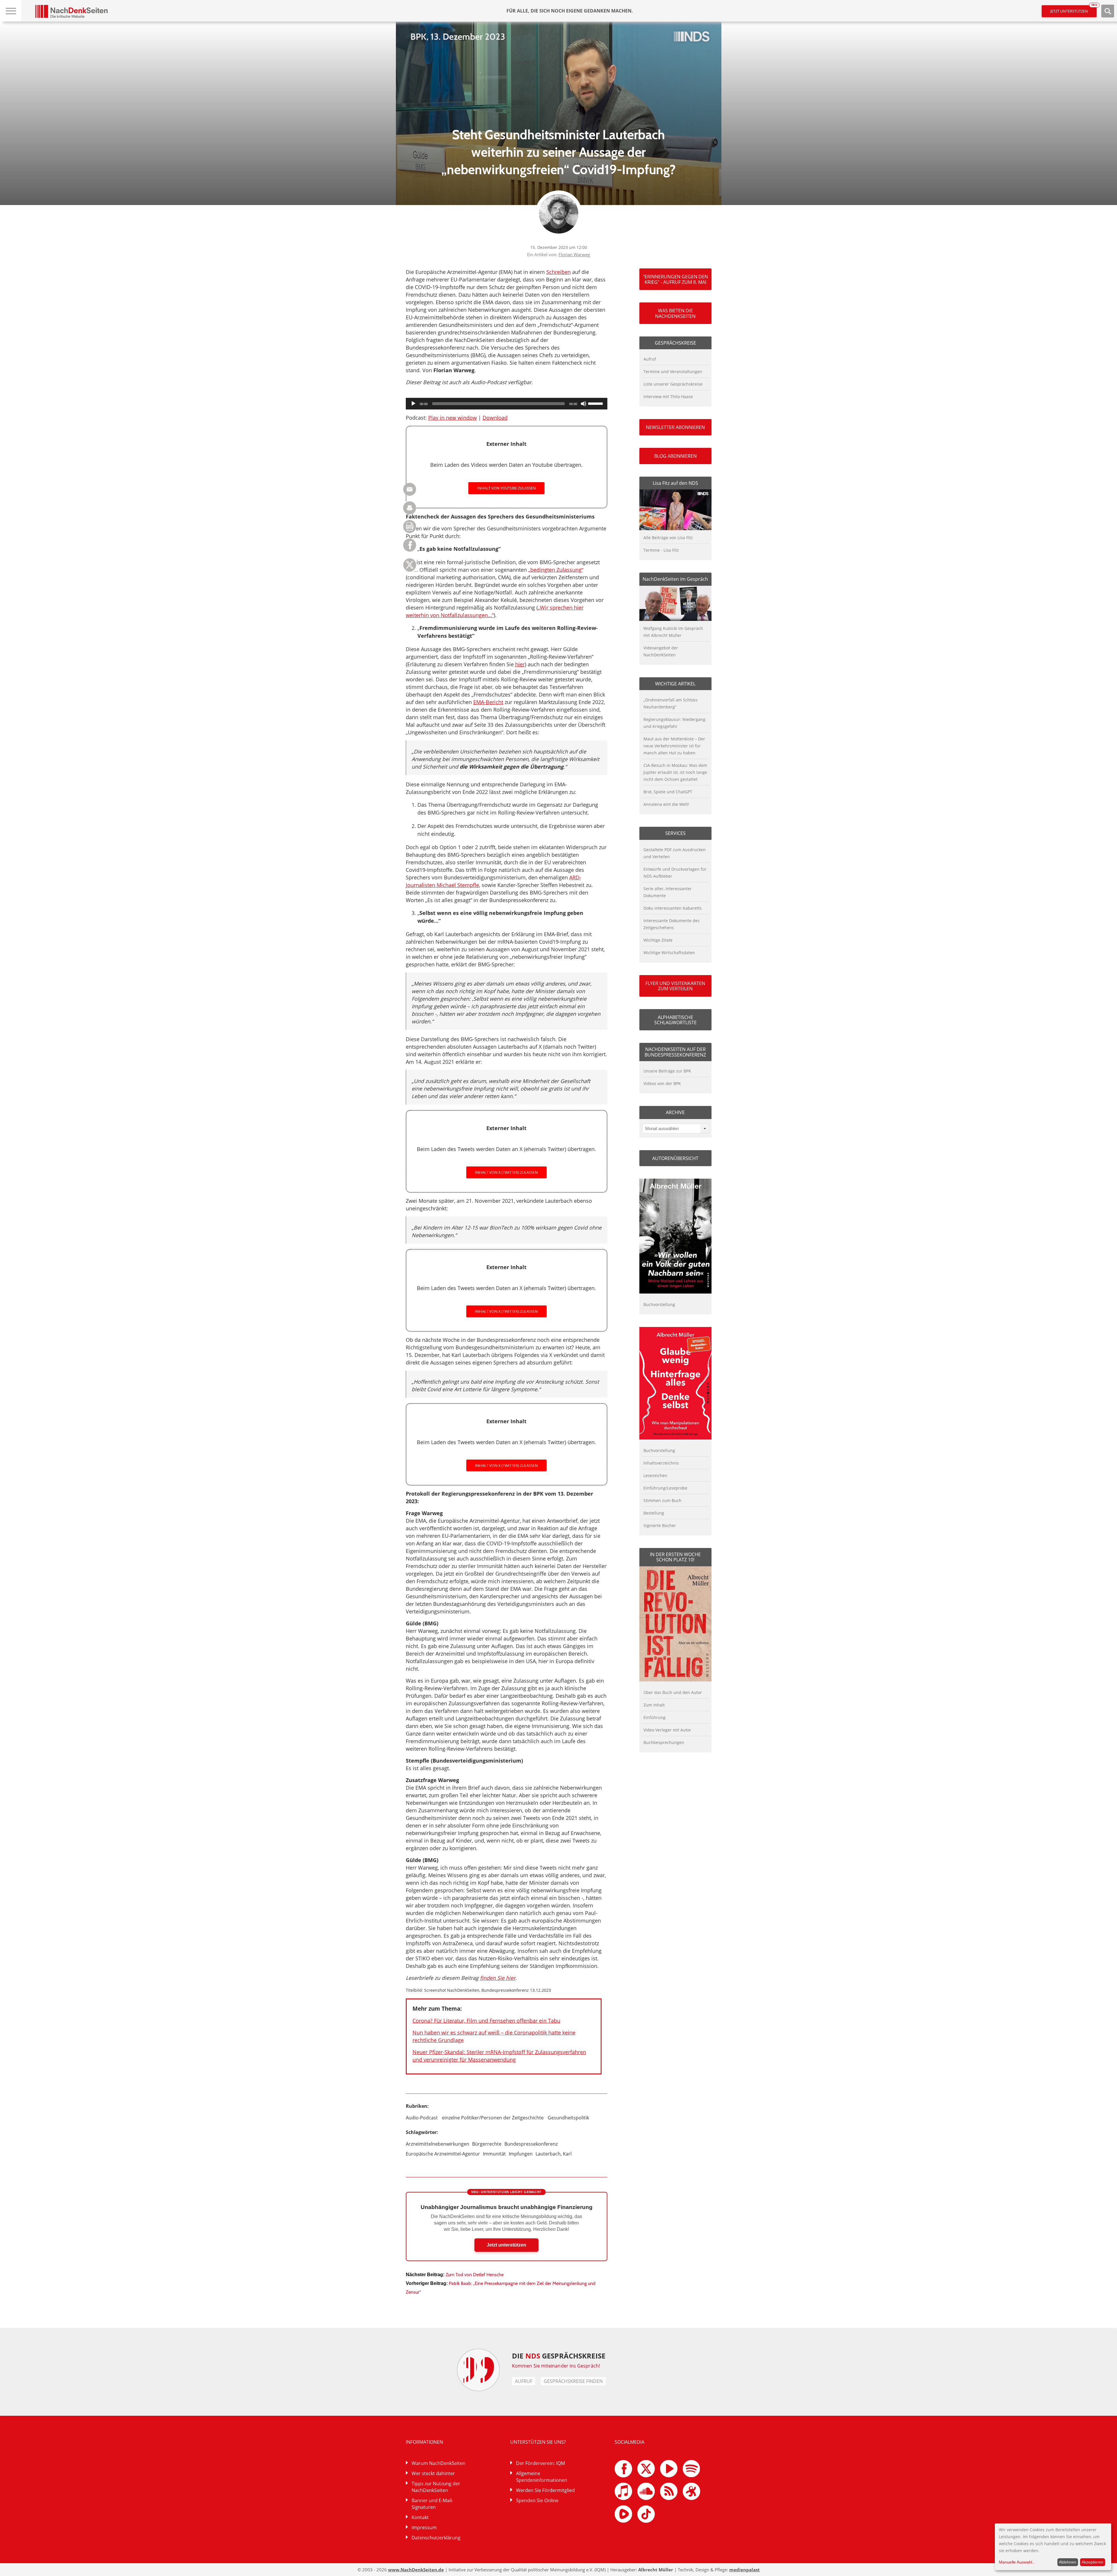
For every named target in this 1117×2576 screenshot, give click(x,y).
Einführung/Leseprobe (665, 1488)
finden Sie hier (498, 1978)
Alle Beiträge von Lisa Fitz (668, 538)
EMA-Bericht (488, 702)
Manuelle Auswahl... (1017, 2562)
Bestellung (654, 1513)
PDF (410, 527)
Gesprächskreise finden (573, 2381)
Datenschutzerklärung (436, 2538)
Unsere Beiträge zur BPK (667, 1071)
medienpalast (745, 2570)
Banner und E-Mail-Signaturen (432, 2504)
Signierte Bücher (660, 1525)
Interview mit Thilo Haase (668, 397)
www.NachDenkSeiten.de (416, 2570)
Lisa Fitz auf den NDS (675, 483)
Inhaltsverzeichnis (661, 1463)
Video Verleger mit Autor (667, 1730)
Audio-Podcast (422, 2118)
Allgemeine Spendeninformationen (542, 2477)
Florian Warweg (574, 254)
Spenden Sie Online (537, 2500)
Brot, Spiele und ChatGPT (668, 792)
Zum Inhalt (654, 1705)
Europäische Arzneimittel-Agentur (443, 2154)
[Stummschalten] (584, 404)
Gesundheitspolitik (568, 2118)
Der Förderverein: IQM (540, 2463)
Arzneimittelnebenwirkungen (437, 2144)
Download (495, 418)
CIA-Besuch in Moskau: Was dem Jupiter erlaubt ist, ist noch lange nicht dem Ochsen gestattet (675, 772)
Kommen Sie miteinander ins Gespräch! (556, 2366)
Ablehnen (1068, 2562)
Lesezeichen (655, 1475)
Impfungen (521, 2154)
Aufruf (650, 359)
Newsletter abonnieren (675, 427)
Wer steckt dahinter (433, 2473)
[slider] (596, 403)
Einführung (654, 1717)
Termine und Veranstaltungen (673, 372)
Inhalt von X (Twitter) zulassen (506, 1172)
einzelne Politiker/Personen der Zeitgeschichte (493, 2118)
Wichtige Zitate (658, 940)
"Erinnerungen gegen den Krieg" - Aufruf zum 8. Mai (675, 279)
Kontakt (420, 2517)
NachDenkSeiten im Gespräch (675, 579)
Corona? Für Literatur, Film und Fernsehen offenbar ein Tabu (486, 2021)
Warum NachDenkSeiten (439, 2463)
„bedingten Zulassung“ (556, 570)
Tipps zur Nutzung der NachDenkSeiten (436, 2487)
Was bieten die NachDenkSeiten (675, 313)
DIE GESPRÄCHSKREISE (559, 2356)
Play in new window (452, 418)
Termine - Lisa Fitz (661, 550)
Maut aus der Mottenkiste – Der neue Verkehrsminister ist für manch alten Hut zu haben (674, 746)
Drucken (410, 508)
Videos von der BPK (662, 1083)
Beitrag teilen (410, 489)
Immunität (494, 2154)
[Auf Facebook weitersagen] (410, 550)
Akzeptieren (1092, 2562)
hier (520, 664)
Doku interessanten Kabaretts (673, 908)
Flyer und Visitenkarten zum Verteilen (675, 986)
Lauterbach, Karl (554, 2154)
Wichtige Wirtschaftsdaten (669, 953)
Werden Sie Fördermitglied (545, 2490)
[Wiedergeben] (413, 404)
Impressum (424, 2527)
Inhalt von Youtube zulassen (506, 488)
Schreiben (558, 272)
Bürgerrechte (487, 2144)
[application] (507, 404)
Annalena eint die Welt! (666, 804)
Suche (1108, 11)
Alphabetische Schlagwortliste (675, 1020)
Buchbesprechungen (664, 1742)
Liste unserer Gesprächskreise (673, 384)
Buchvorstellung (659, 1304)
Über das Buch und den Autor (673, 1692)
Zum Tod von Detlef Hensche (475, 2275)
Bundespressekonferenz (531, 2144)
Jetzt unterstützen (1074, 9)
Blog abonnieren (675, 456)
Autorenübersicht (675, 1158)
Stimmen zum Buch (662, 1500)
